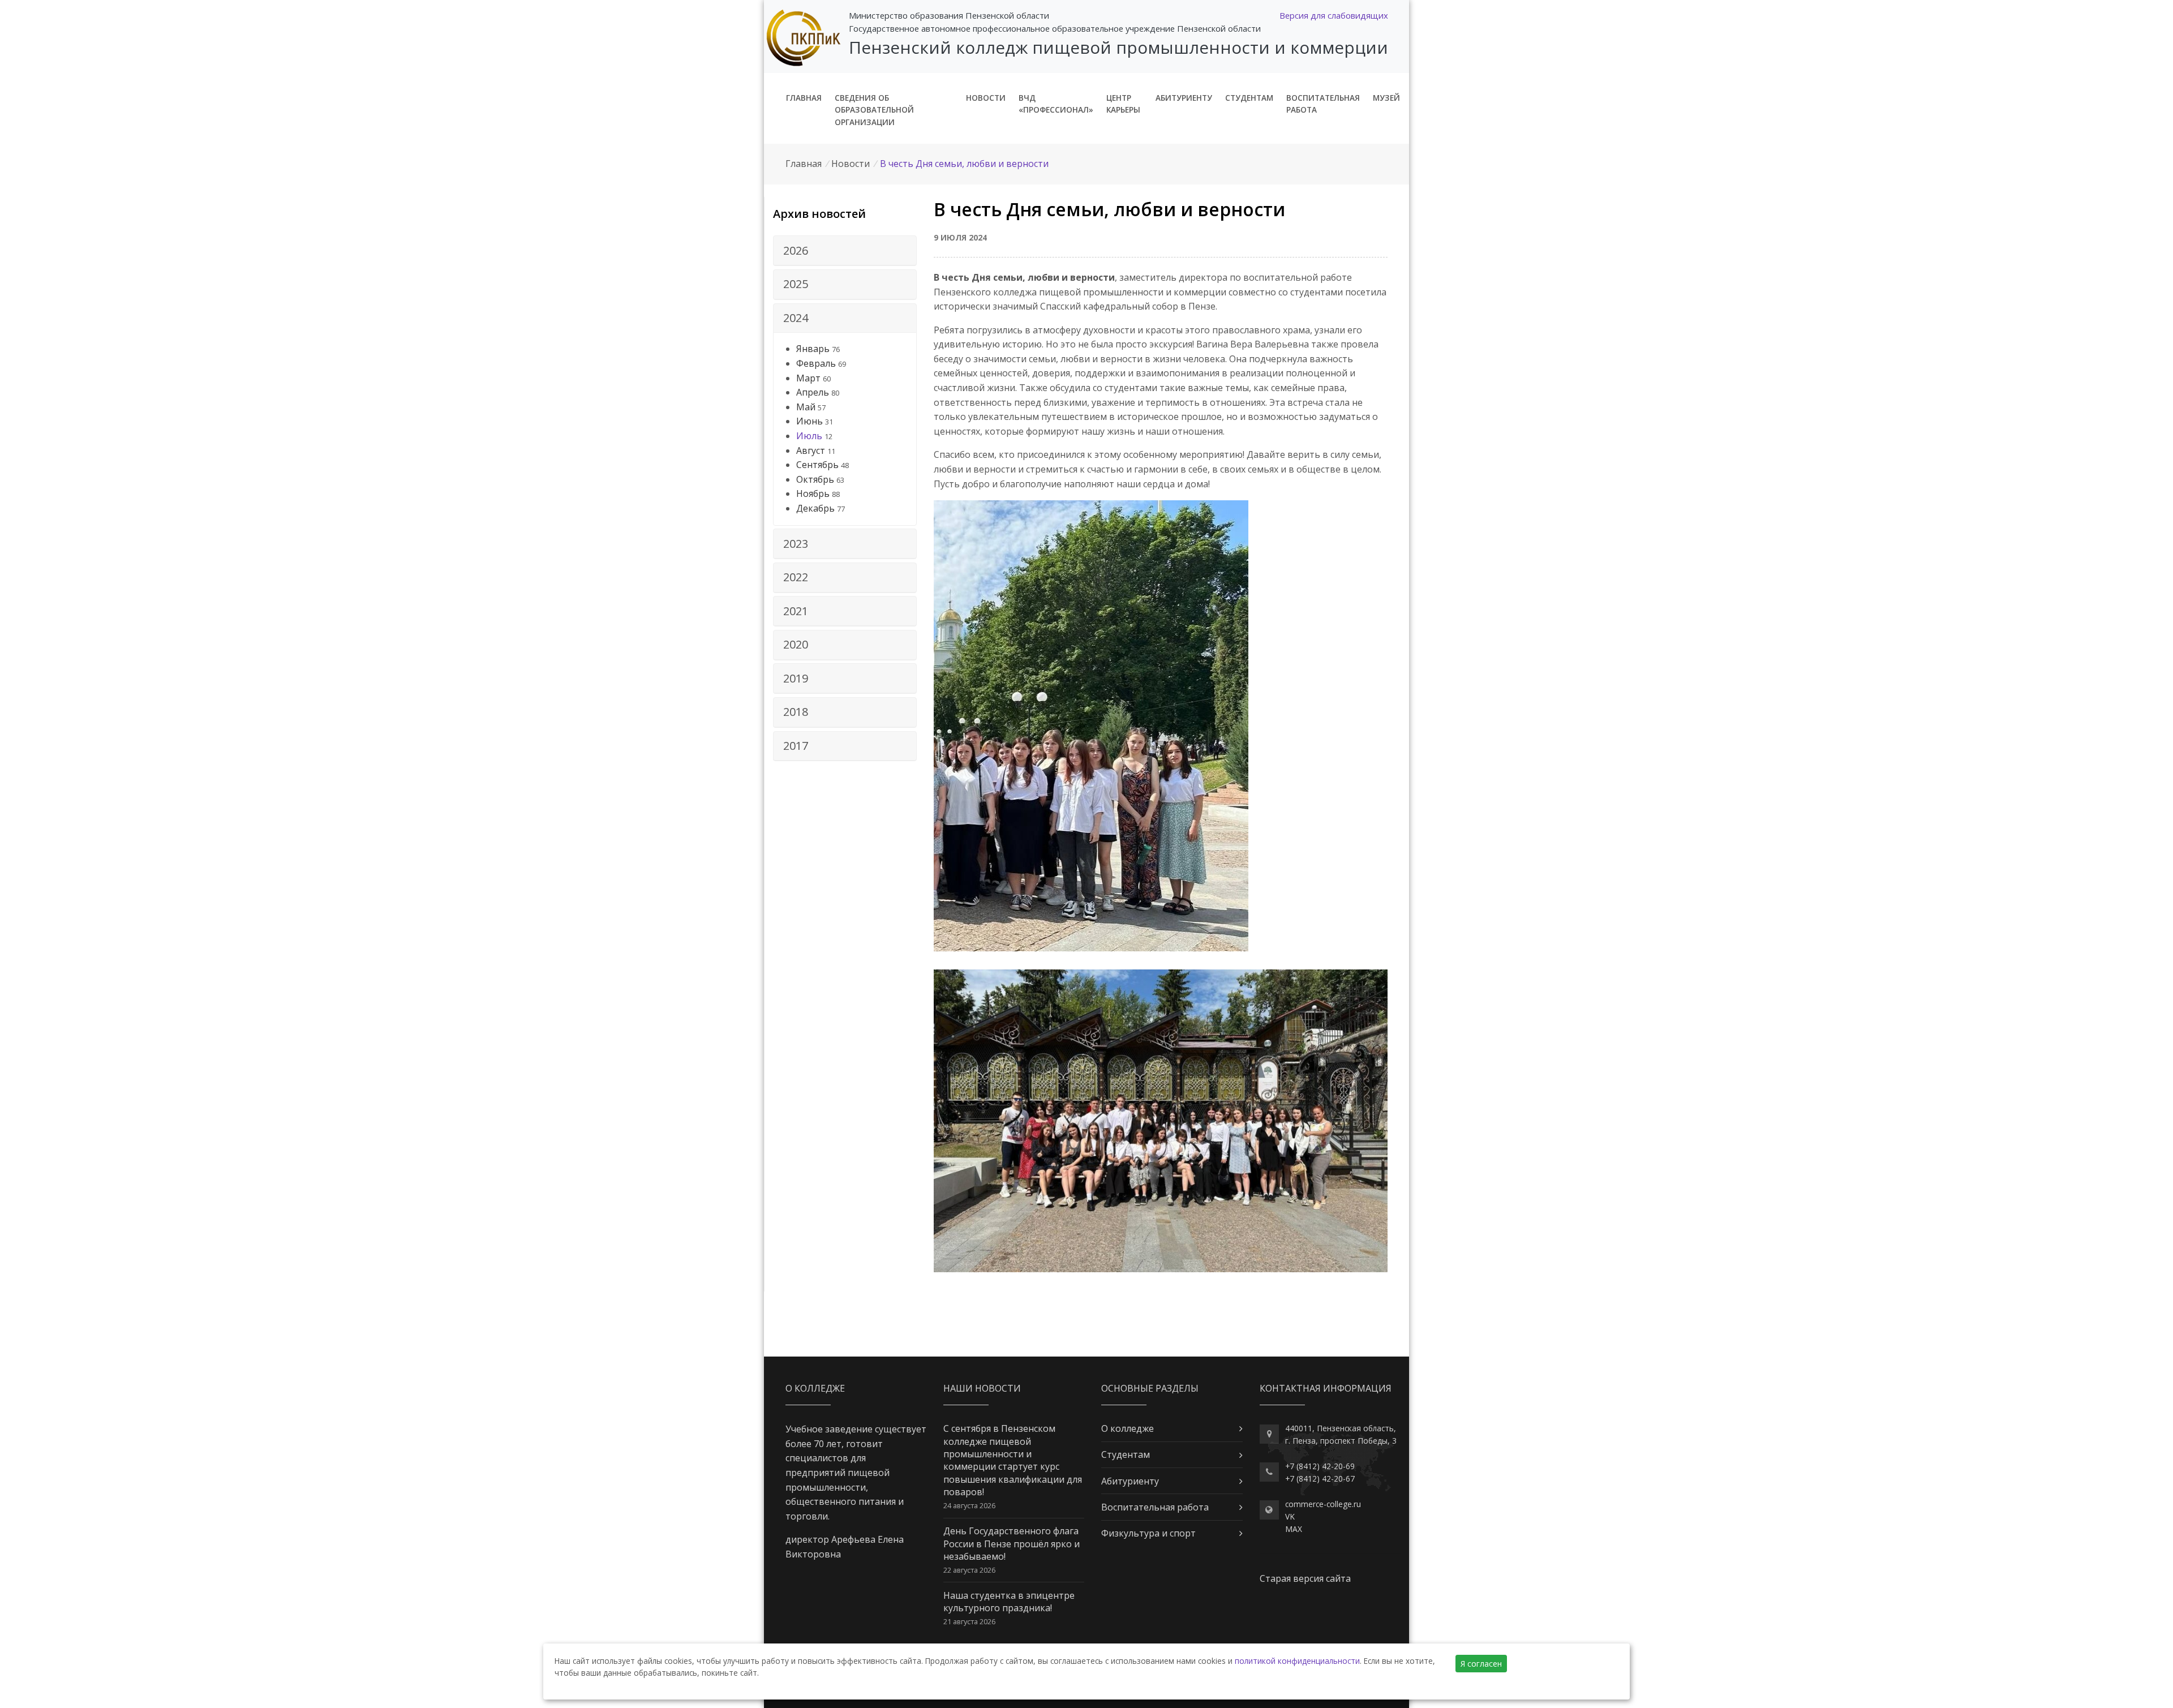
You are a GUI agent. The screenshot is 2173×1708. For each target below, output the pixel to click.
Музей (1386, 98)
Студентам (1249, 98)
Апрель (813, 392)
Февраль (816, 363)
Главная (804, 98)
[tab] (845, 251)
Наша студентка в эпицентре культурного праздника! (1009, 1602)
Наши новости (982, 1388)
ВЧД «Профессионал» (1056, 104)
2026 (796, 250)
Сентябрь (817, 465)
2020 (796, 644)
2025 (796, 284)
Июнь (809, 421)
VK (1290, 1516)
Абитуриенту (1184, 98)
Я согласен (1481, 1664)
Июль (809, 436)
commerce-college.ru (1323, 1504)
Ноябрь (813, 493)
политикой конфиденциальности (1297, 1661)
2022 (796, 577)
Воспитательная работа (1323, 104)
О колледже (1128, 1428)
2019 (796, 678)
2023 (796, 544)
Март (808, 378)
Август (811, 450)
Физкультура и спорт (1148, 1533)
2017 (796, 746)
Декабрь (815, 508)
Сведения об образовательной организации (874, 110)
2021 (796, 611)
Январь (813, 349)
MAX (1294, 1529)
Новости (986, 98)
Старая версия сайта (1305, 1578)
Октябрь (815, 479)
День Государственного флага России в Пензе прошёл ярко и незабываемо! (1012, 1544)
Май (806, 407)
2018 (796, 712)
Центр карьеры (1123, 104)
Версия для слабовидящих (1334, 15)
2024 (796, 318)
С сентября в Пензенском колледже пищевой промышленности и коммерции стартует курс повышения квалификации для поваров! (1013, 1460)
